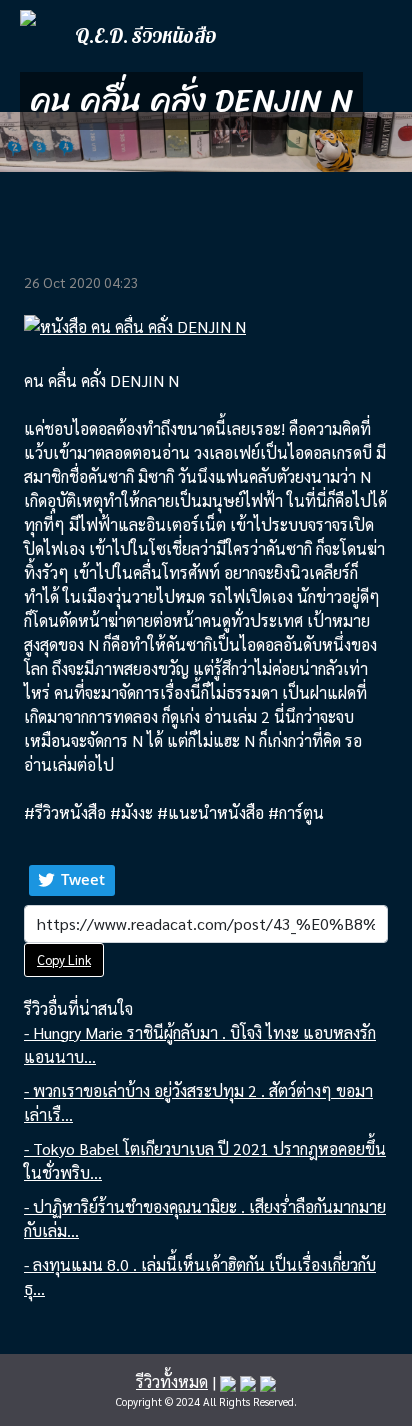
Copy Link (64, 959)
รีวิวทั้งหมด (172, 1381)
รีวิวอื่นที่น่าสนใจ (78, 1008)
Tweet (83, 879)
